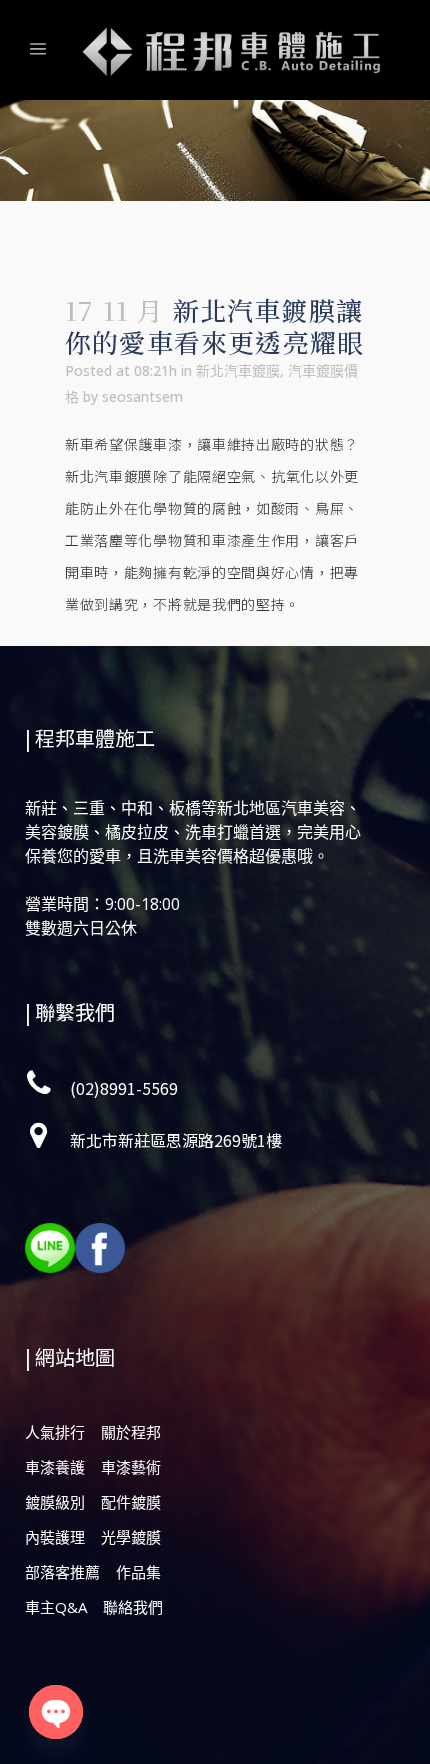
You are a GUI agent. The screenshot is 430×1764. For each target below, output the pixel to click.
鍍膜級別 (55, 1502)
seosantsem (142, 396)
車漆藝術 (131, 1467)
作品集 (138, 1572)
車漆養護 (55, 1467)
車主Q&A (56, 1607)
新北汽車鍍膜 (238, 370)
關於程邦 (131, 1432)
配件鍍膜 (131, 1502)
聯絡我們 (133, 1607)
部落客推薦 (62, 1572)
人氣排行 (55, 1432)
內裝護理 (55, 1537)
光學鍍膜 (131, 1537)
